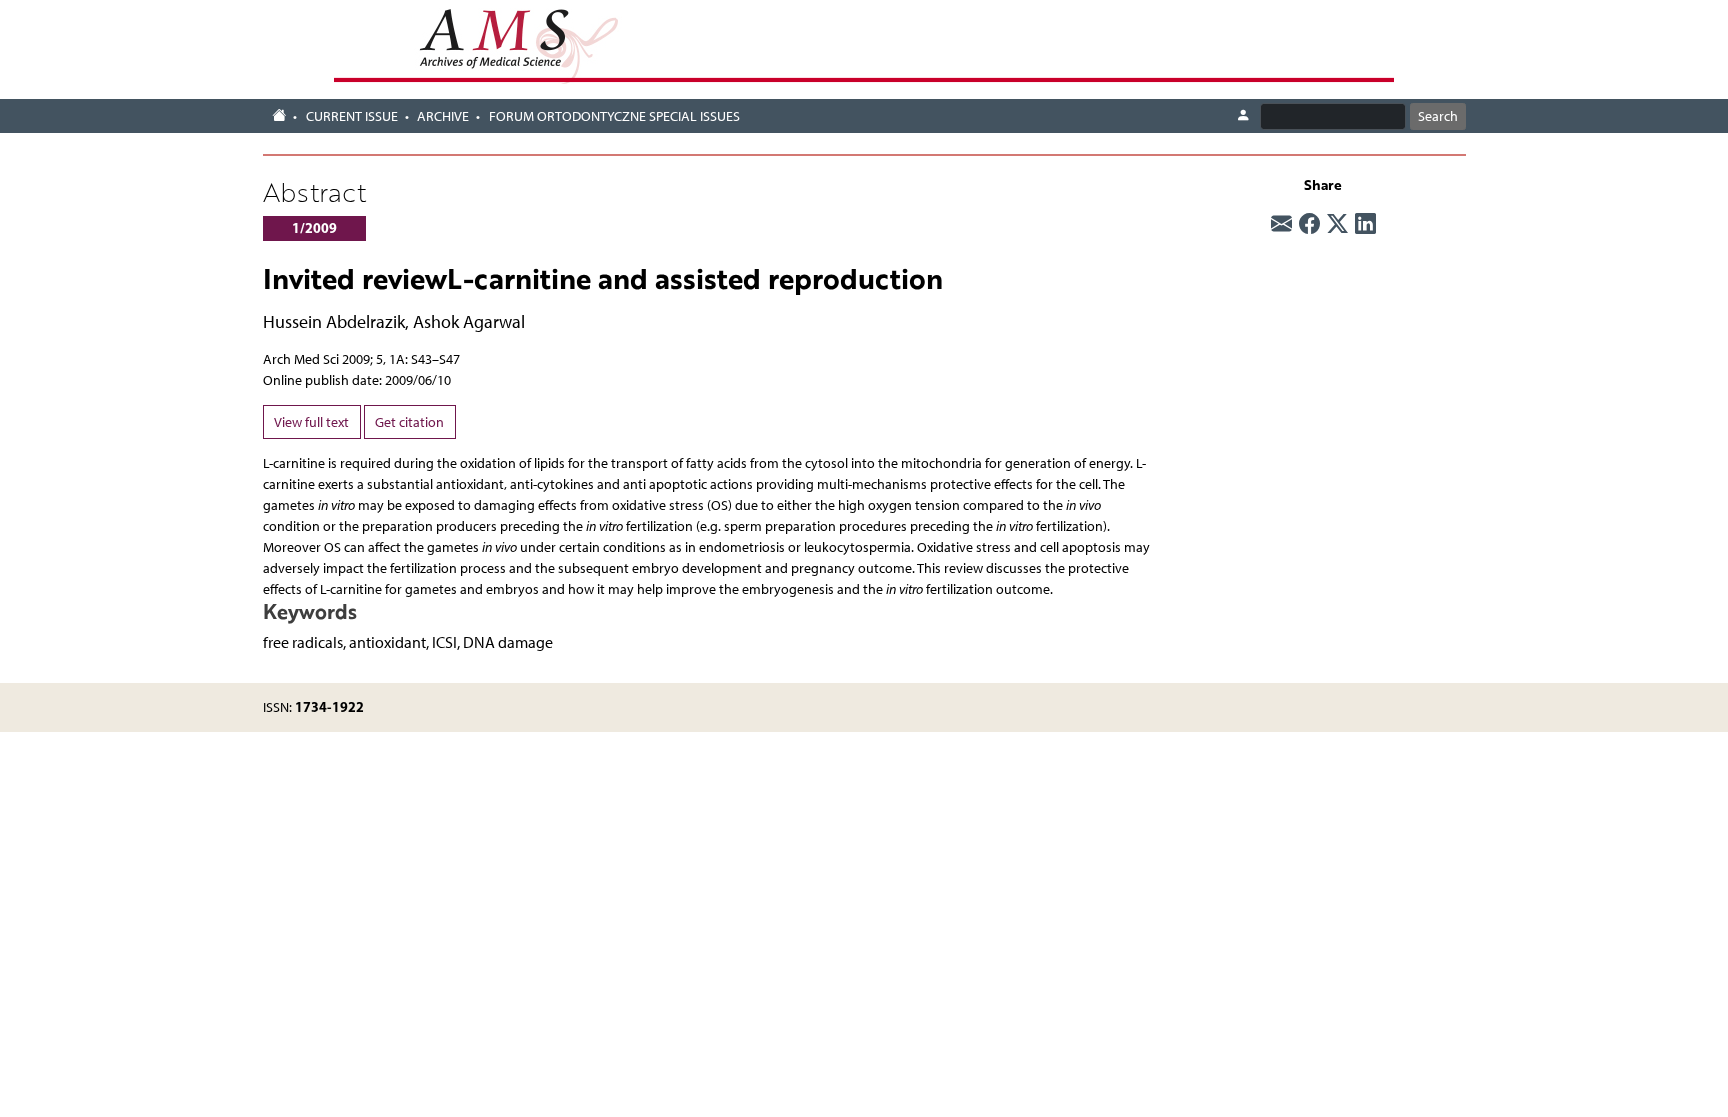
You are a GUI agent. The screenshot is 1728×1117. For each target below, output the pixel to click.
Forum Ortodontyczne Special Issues (614, 116)
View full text (311, 422)
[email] (1281, 224)
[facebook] (1309, 224)
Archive (443, 116)
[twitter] (1337, 224)
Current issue (352, 116)
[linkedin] (1365, 224)
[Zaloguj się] (1243, 116)
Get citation (409, 422)
